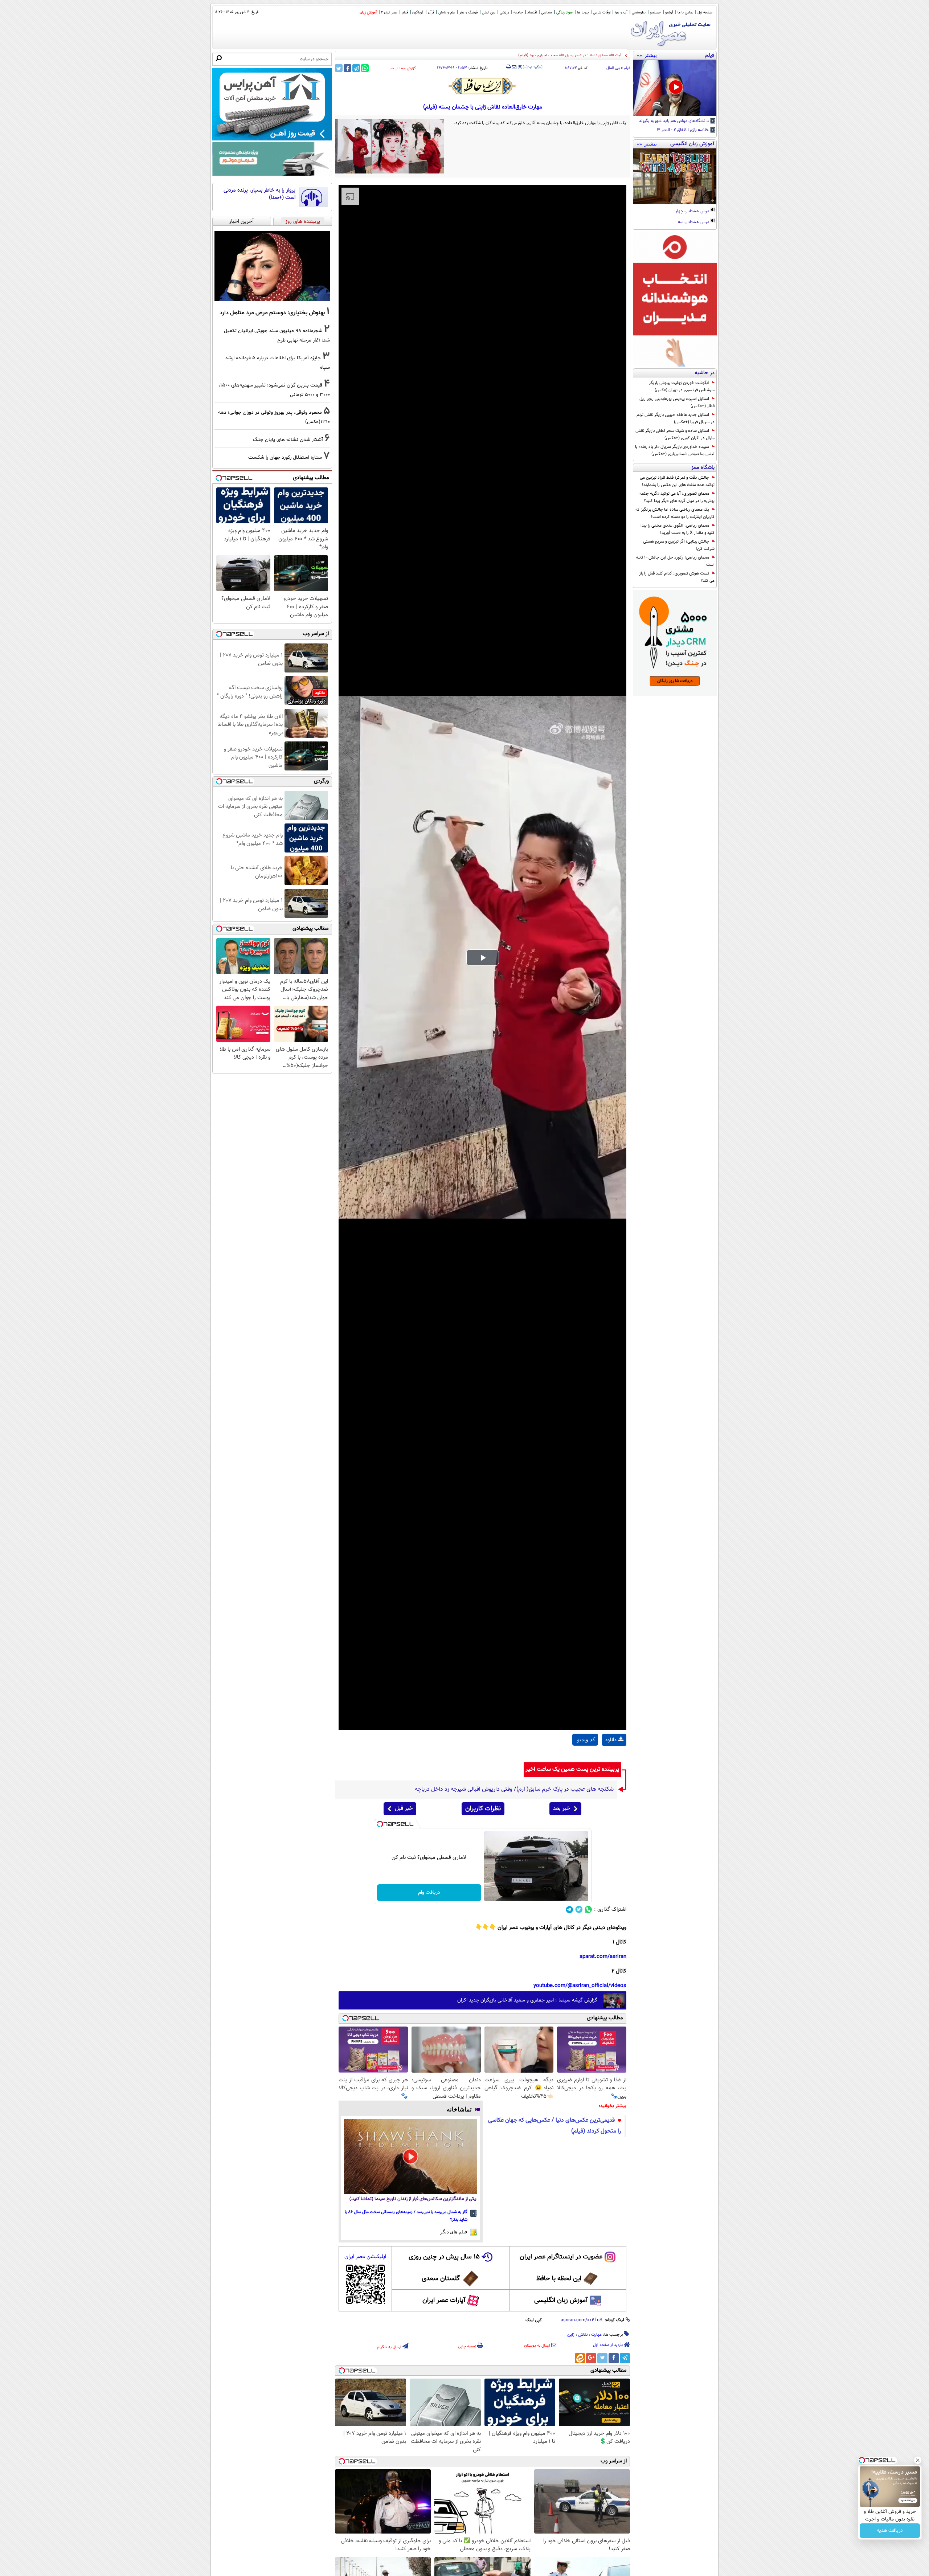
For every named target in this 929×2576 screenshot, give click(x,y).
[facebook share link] (347, 68)
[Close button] (918, 2460)
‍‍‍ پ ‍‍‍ (533, 66)
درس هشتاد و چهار (693, 212)
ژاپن (571, 2335)
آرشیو (669, 13)
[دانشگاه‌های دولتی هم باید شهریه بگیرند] (675, 88)
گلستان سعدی (441, 2279)
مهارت (596, 2335)
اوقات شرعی (602, 13)
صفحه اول (705, 13)
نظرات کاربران (483, 1809)
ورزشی (504, 13)
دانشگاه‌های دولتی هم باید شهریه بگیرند (674, 121)
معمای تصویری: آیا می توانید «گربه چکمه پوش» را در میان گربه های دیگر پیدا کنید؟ (677, 497)
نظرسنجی (639, 13)
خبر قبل (404, 1809)
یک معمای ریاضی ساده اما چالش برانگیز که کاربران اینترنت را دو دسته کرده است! (675, 513)
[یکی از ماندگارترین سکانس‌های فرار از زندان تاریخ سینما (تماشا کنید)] (411, 2156)
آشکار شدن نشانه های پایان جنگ (288, 440)
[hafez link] (483, 86)
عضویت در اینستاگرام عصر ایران (561, 2257)
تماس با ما (685, 13)
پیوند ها (583, 13)
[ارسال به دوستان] (514, 67)
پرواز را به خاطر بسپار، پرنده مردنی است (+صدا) (259, 194)
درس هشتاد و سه (694, 222)
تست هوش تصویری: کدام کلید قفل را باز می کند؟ (677, 577)
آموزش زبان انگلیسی (561, 2301)
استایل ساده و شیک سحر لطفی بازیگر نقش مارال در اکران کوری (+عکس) (675, 434)
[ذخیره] (520, 68)
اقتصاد (532, 13)
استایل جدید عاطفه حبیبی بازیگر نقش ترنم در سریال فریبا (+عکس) (676, 418)
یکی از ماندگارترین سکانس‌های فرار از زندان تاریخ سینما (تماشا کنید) (413, 2199)
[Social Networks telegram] (570, 1909)
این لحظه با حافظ (559, 2279)
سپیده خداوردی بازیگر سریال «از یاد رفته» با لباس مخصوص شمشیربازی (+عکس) (675, 450)
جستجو (655, 13)
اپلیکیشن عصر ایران (365, 2257)
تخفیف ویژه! (890, 2531)
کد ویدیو (586, 1739)
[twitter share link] (339, 68)
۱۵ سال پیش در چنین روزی (444, 2257)
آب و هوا (621, 13)
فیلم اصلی (614, 1758)
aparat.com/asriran (603, 1957)
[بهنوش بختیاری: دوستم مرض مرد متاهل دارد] (272, 266)
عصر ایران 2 (389, 13)
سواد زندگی (564, 13)
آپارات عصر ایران (444, 2301)
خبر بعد (562, 1809)
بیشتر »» (647, 55)
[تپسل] (380, 1824)
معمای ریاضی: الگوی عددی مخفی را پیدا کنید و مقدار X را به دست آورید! (678, 529)
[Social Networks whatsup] (588, 1909)
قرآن (431, 13)
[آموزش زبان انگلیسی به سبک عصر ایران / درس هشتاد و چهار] (675, 176)
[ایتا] (580, 2358)
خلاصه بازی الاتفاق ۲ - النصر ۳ (683, 130)
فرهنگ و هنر (468, 13)
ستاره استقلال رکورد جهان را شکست (285, 457)
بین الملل (489, 13)
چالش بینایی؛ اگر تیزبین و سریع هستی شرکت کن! (679, 545)
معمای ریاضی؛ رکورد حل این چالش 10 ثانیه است (675, 561)
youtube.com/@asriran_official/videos (580, 1986)
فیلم (405, 13)
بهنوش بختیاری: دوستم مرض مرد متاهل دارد (272, 313)
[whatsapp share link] (365, 68)
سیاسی (547, 13)
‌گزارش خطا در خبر (402, 68)
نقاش (583, 2335)
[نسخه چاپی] (509, 67)
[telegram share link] (356, 68)
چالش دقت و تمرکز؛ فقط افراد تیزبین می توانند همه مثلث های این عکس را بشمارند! (677, 481)
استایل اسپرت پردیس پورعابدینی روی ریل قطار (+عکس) (677, 402)
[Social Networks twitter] (579, 1909)
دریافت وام (429, 1893)
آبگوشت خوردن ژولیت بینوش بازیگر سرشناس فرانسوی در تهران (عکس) (682, 387)
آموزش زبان (368, 13)
